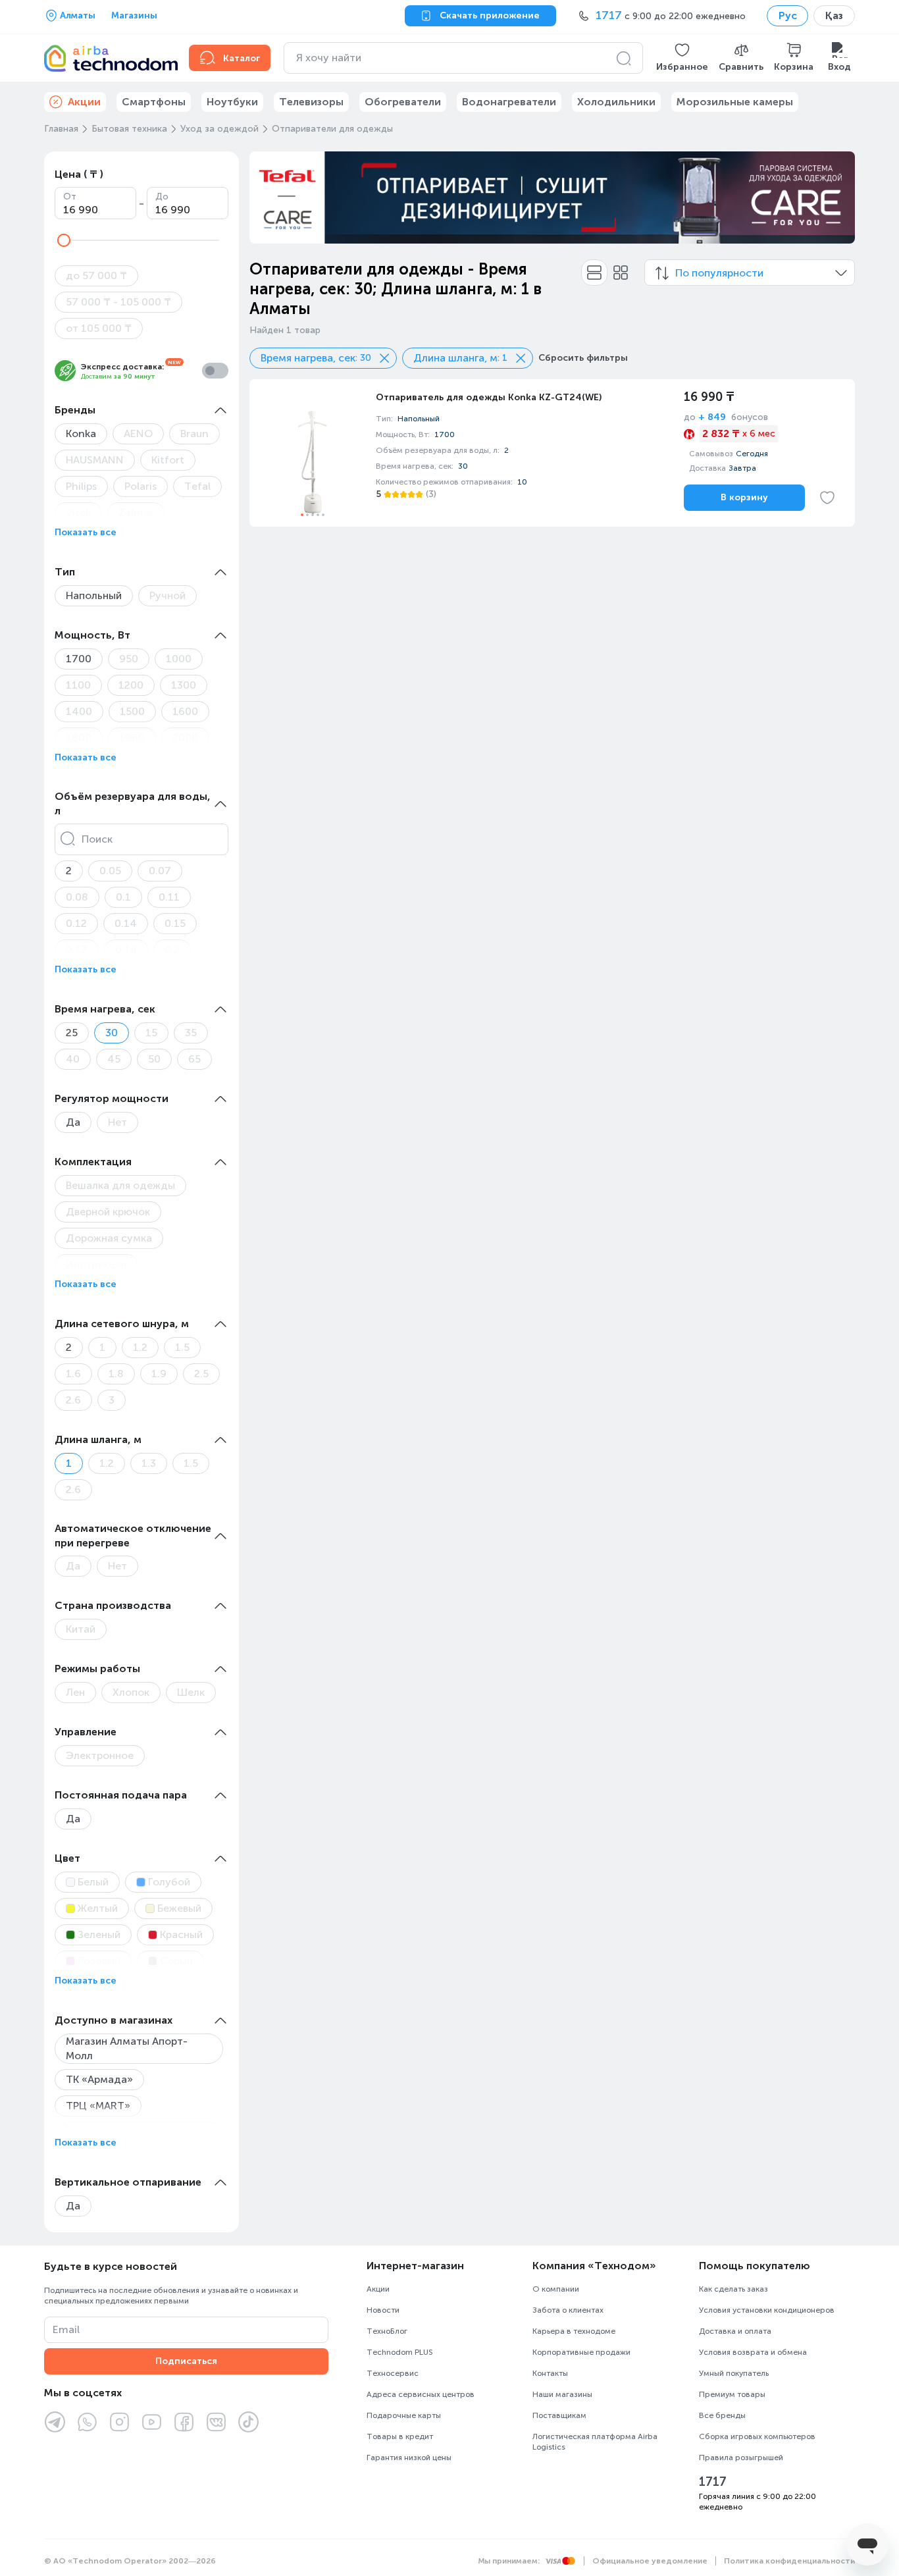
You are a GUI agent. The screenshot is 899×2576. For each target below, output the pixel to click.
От (70, 197)
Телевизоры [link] (311, 102)
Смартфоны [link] (154, 102)
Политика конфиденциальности (789, 2561)
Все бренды (722, 2415)
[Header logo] (109, 58)
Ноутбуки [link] (232, 102)
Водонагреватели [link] (509, 102)
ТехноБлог (387, 2331)
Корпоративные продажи (581, 2352)
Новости (383, 2310)
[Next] (836, 197)
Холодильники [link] (616, 102)
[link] (552, 453)
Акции (378, 2289)
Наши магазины (562, 2394)
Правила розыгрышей (741, 2458)
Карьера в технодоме (574, 2331)
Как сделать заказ (733, 2289)
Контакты (550, 2373)
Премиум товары (732, 2394)
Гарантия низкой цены (409, 2458)
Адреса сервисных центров (421, 2394)
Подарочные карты (404, 2415)
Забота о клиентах (568, 2310)
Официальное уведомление (650, 2561)
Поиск (97, 839)
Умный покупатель (734, 2373)
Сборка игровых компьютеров (757, 2436)
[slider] (64, 240)
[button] (682, 58)
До (162, 197)
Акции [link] (84, 102)
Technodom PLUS (400, 2352)
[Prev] (268, 197)
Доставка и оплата (735, 2331)
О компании (556, 2289)
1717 (713, 2482)
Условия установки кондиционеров (767, 2310)
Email (66, 2329)
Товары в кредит (400, 2436)
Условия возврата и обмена (753, 2352)
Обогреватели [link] (403, 102)
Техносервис (393, 2373)
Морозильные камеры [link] (735, 102)
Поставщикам (559, 2415)
